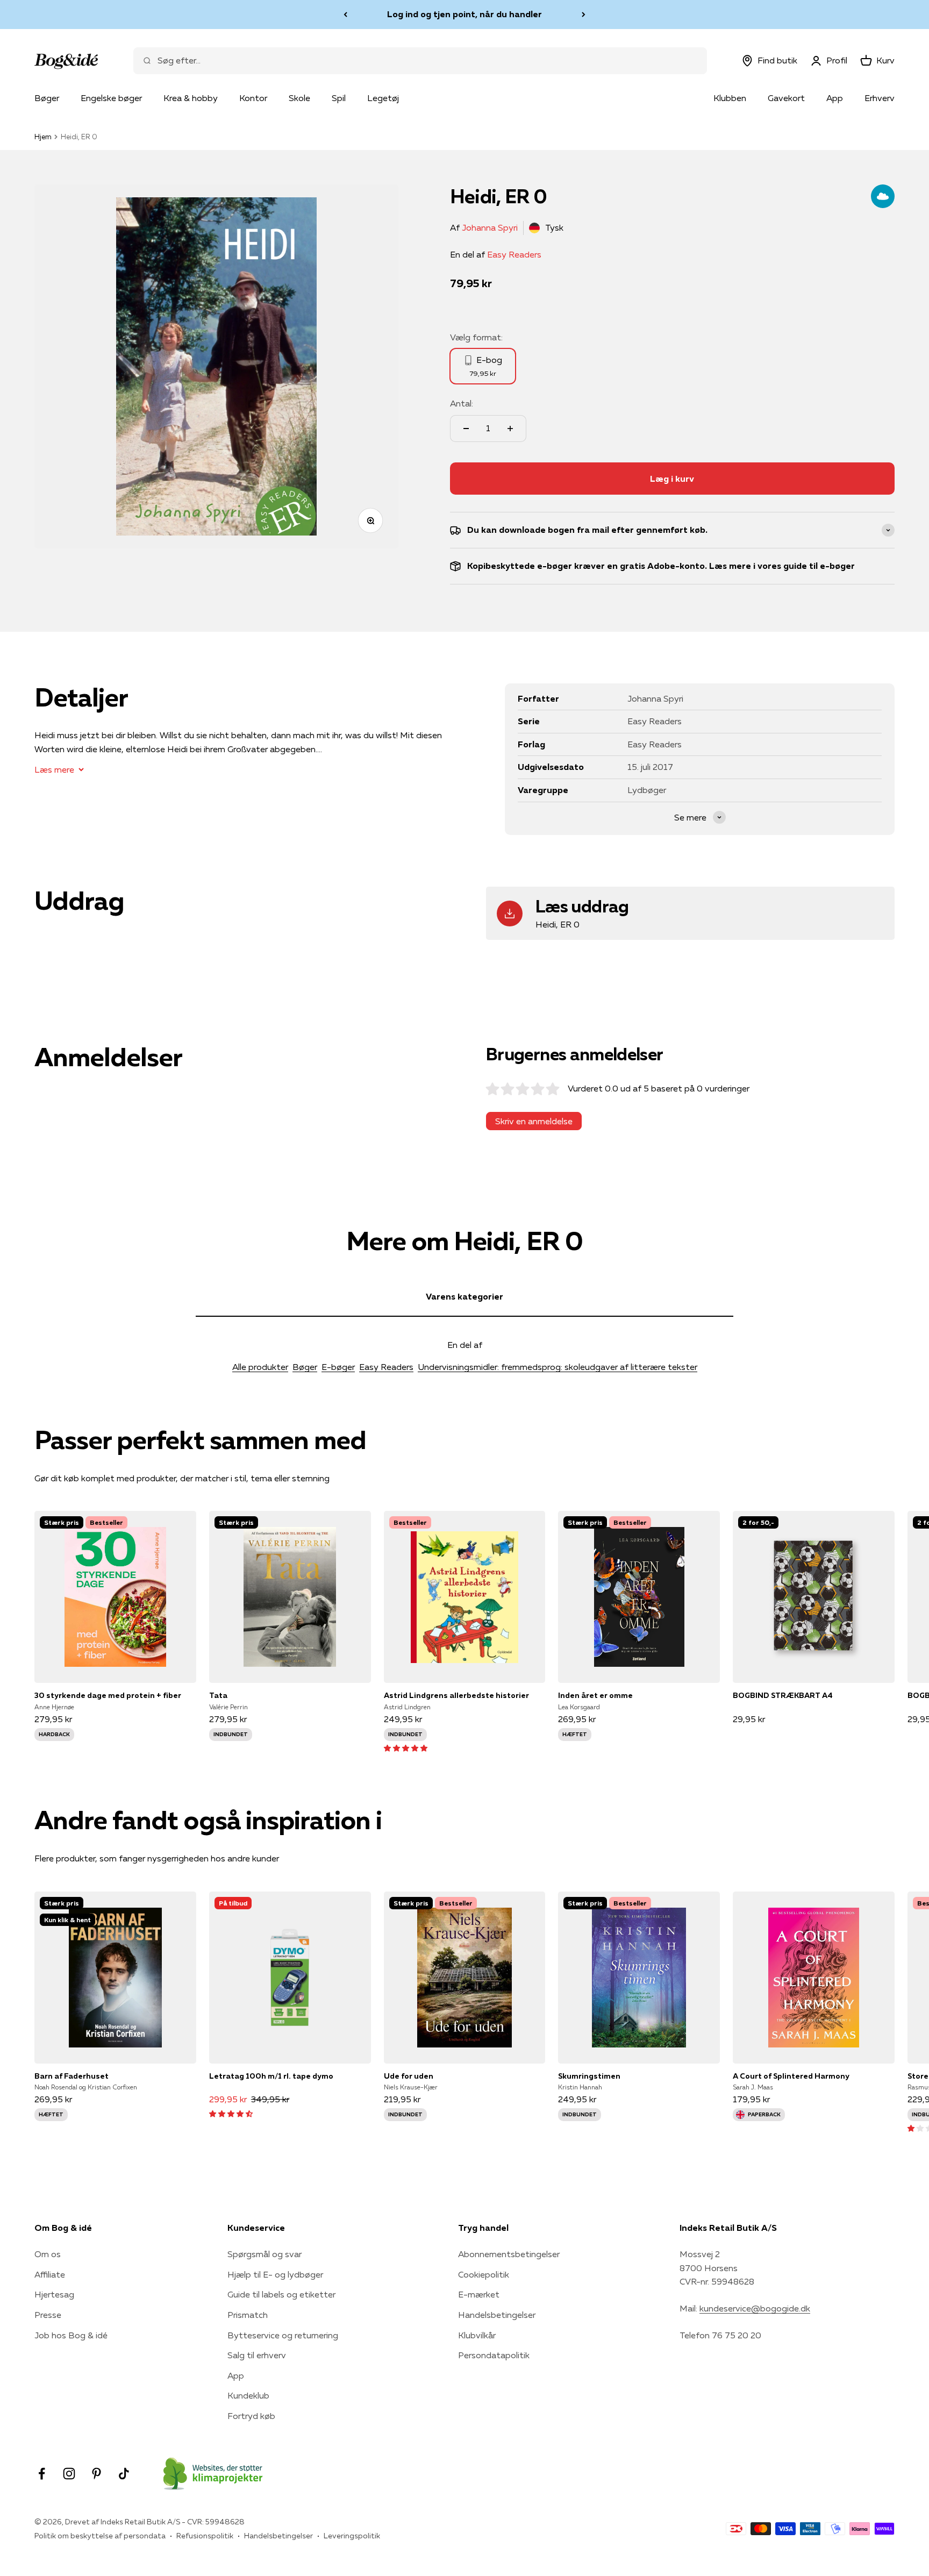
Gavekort (786, 98)
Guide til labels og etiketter (281, 2294)
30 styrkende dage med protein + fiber (108, 1695)
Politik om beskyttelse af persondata (100, 2536)
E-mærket (479, 2294)
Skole (299, 98)
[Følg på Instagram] (69, 2474)
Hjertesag (54, 2294)
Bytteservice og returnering (283, 2335)
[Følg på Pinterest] (97, 2474)
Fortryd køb (251, 2416)
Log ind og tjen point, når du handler (464, 14)
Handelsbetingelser (497, 2315)
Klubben (730, 98)
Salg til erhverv (257, 2355)
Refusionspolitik (205, 2536)
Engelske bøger (111, 98)
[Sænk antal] (466, 429)
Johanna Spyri (490, 227)
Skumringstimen (589, 2076)
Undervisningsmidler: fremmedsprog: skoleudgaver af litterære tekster (558, 1367)
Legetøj (383, 98)
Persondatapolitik (494, 2355)
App (835, 98)
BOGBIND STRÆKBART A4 (783, 1695)
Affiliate (50, 2274)
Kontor (253, 98)
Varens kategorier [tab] (464, 1296)
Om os (48, 2254)
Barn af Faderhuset (72, 2076)
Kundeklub (248, 2395)
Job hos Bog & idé (71, 2335)
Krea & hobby (191, 98)
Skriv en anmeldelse (534, 1121)
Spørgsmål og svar (265, 2254)
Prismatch (248, 2315)
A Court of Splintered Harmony (791, 2076)
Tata (218, 1695)
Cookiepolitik (484, 2274)
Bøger (47, 98)
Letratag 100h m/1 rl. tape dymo (271, 2076)
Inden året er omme (595, 1695)
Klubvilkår (477, 2335)
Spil (339, 98)
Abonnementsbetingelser (509, 2254)
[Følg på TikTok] (124, 2474)
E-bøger (338, 1367)
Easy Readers (514, 254)
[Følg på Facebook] (42, 2474)
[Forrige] (345, 15)
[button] (406, 1747)
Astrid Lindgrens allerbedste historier (456, 1695)
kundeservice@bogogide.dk (755, 2308)
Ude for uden (409, 2076)
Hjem (43, 137)
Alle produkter (260, 1367)
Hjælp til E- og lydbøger (275, 2274)
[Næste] (584, 15)
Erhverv (880, 98)
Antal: (462, 403)
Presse (48, 2315)
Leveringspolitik (352, 2536)
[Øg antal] (510, 429)
